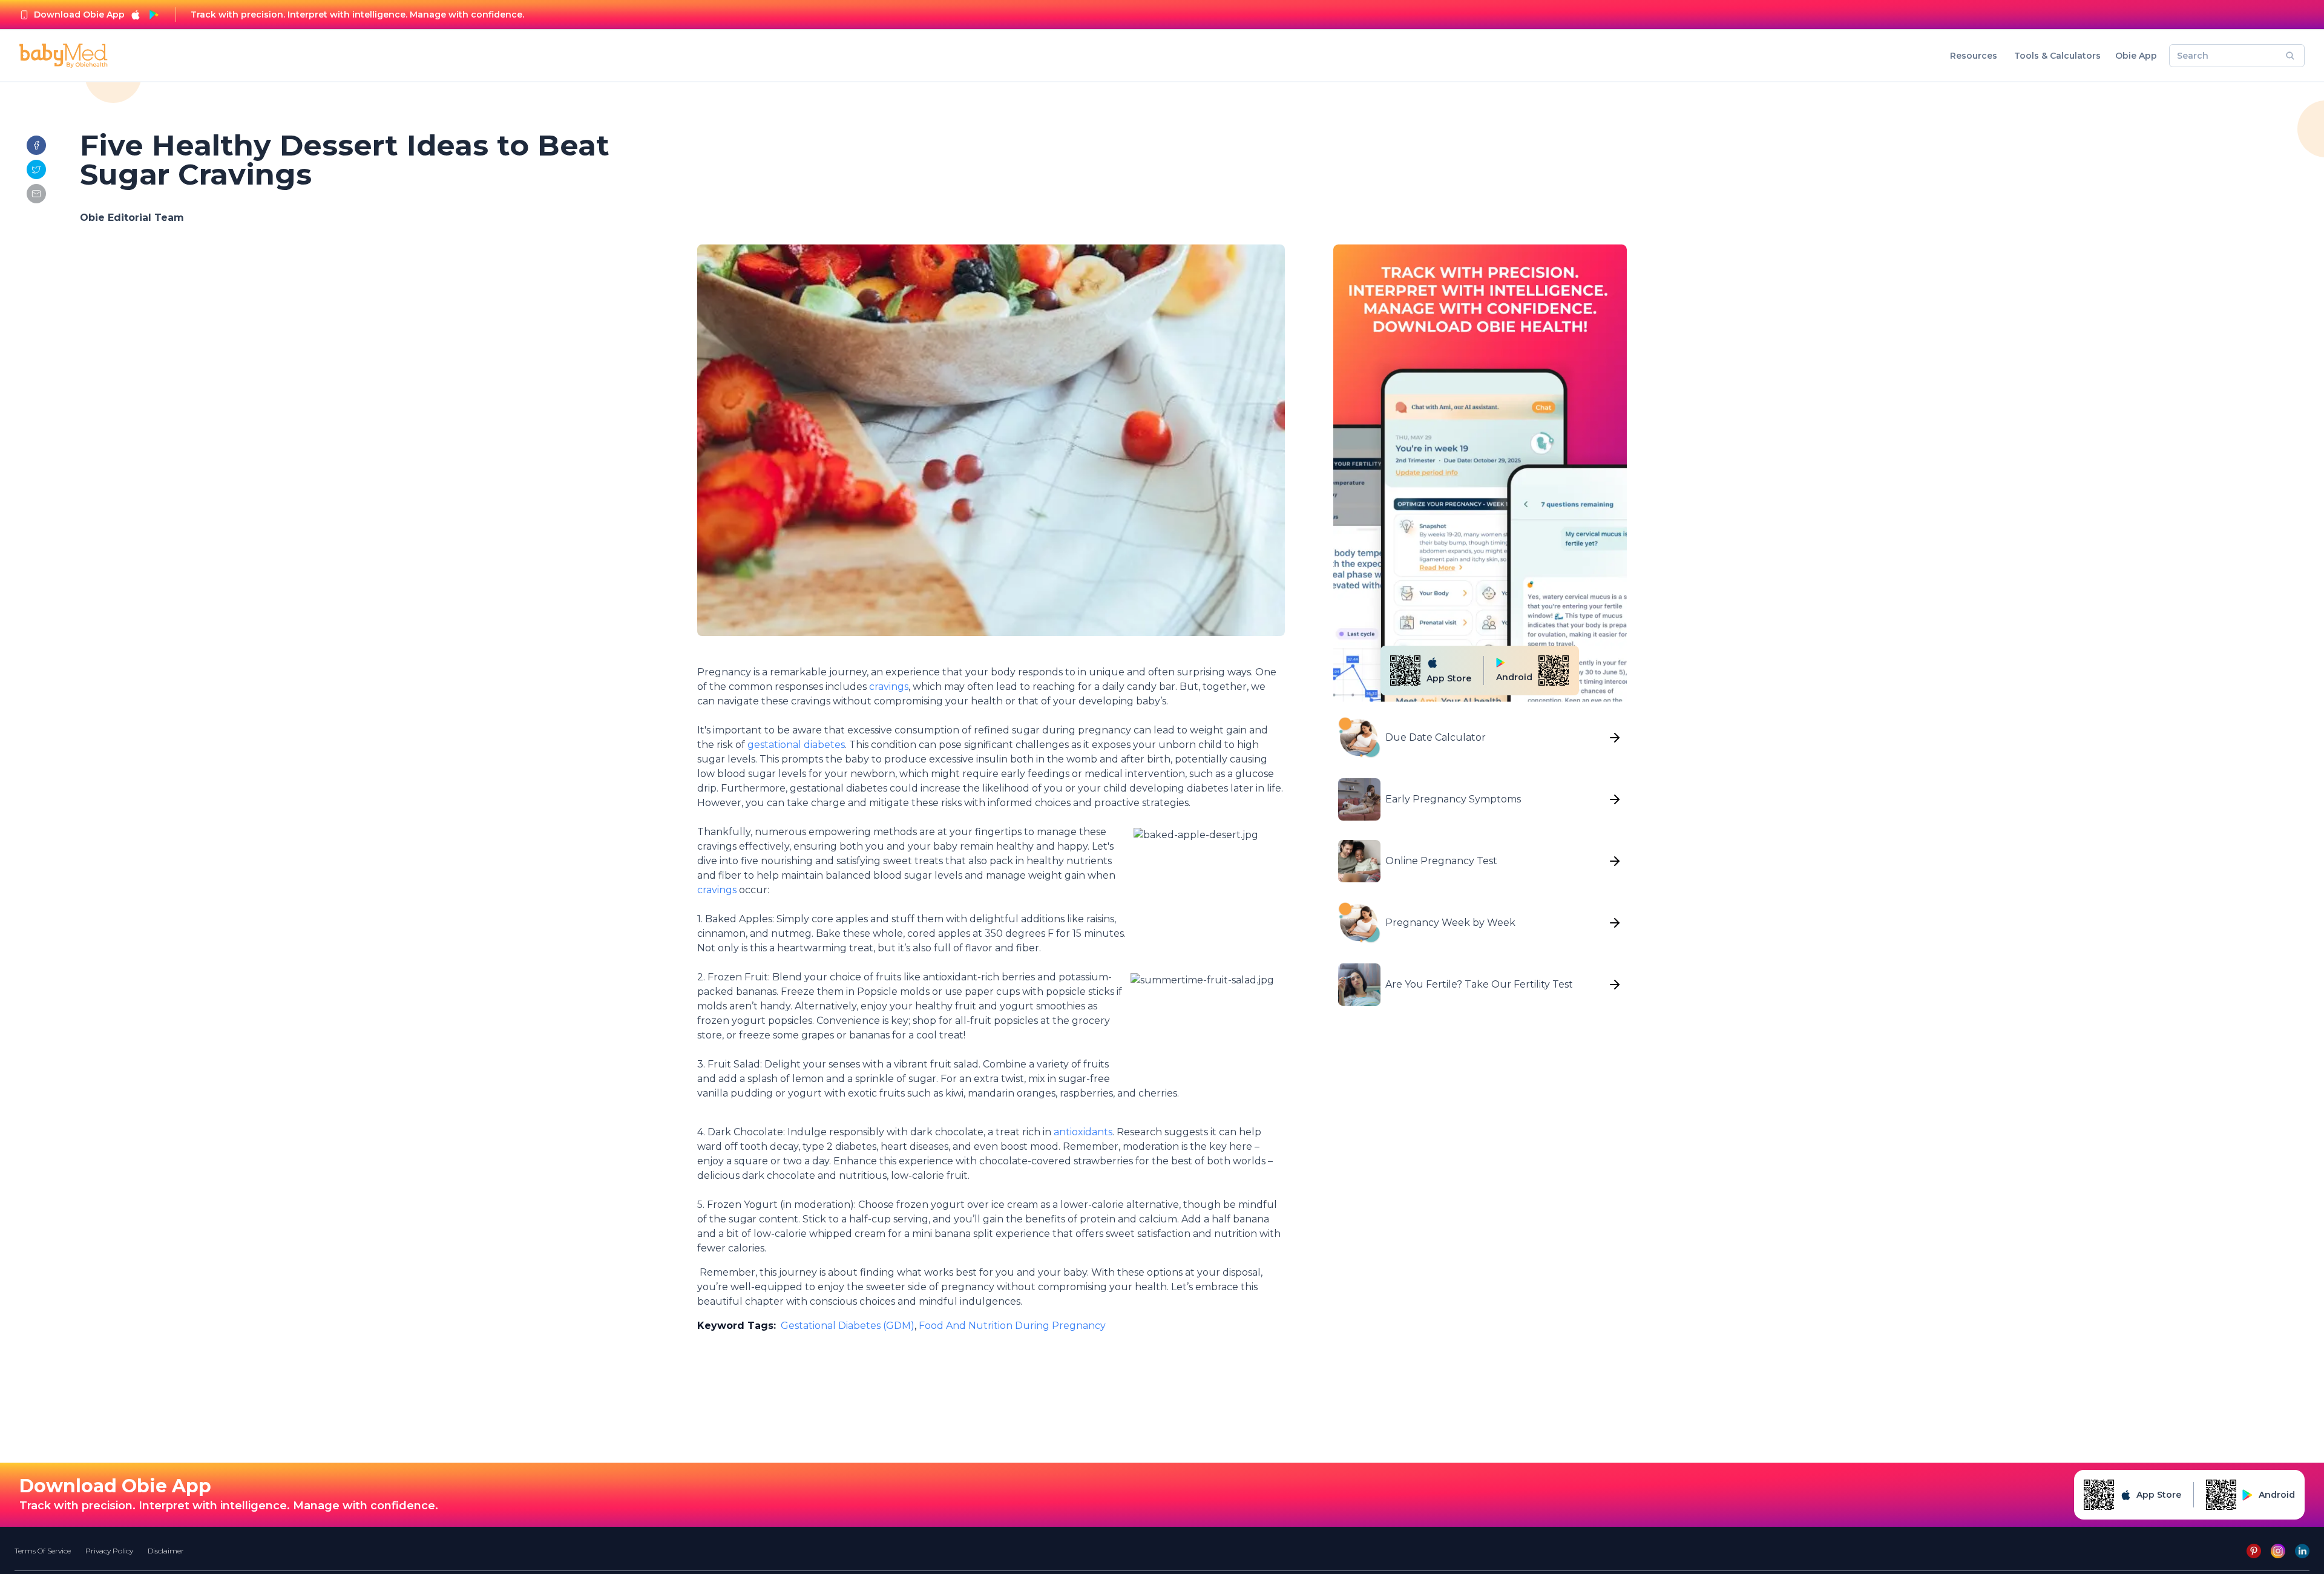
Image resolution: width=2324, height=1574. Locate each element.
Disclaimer (166, 1551)
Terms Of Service (43, 1551)
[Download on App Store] (136, 15)
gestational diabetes (796, 745)
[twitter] (36, 169)
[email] (36, 194)
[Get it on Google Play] (154, 15)
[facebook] (36, 145)
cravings (889, 687)
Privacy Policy (109, 1551)
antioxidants (1083, 1132)
